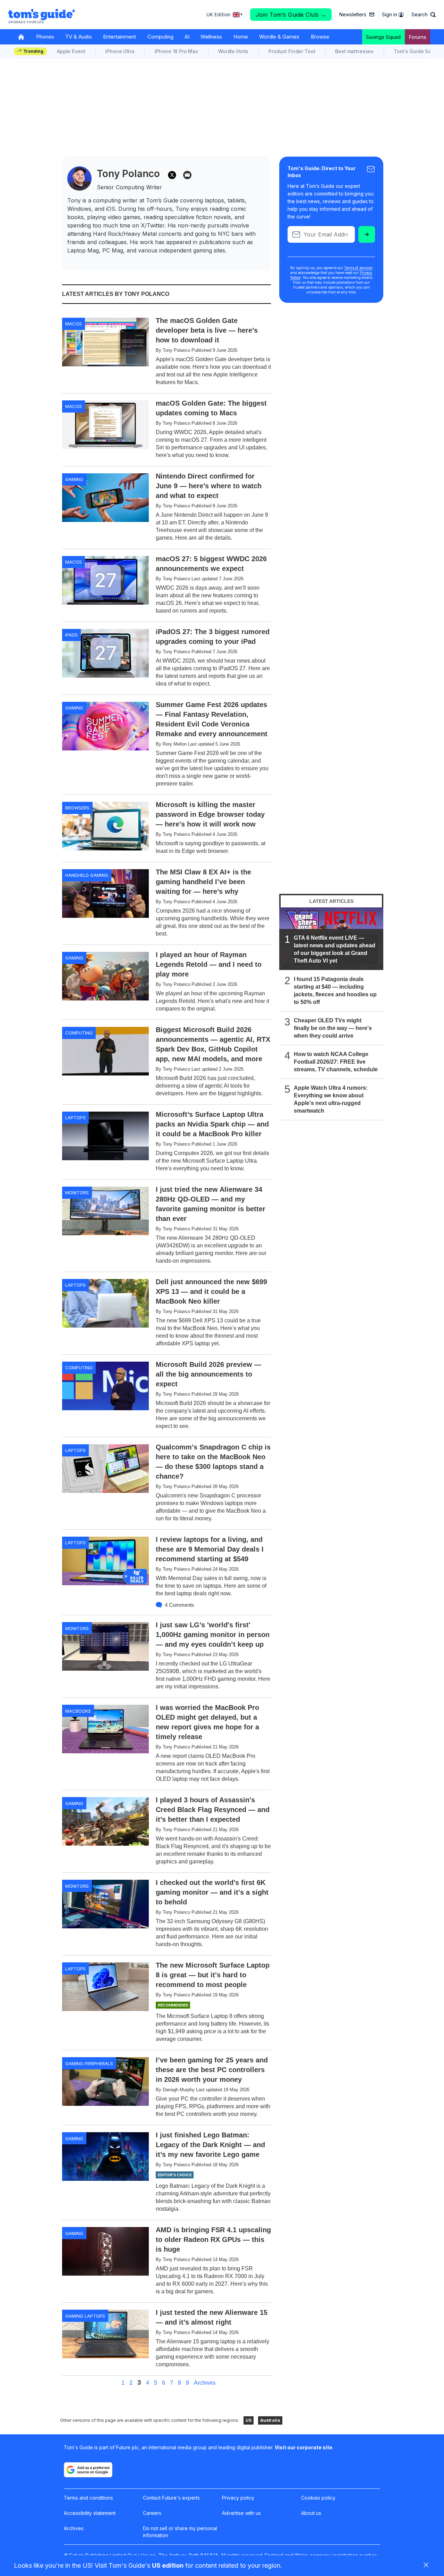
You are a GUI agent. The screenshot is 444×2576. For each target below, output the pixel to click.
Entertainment (119, 37)
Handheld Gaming (87, 875)
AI (187, 37)
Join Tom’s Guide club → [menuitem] (291, 15)
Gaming (74, 479)
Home (241, 37)
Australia (270, 2420)
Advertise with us (241, 2513)
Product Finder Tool (292, 51)
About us (311, 2513)
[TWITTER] (172, 175)
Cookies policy (318, 2498)
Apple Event (71, 51)
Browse (320, 37)
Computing (160, 37)
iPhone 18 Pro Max (176, 51)
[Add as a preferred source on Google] (88, 2470)
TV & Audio (79, 37)
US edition (168, 2565)
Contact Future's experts (171, 2498)
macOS (74, 324)
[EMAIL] (187, 175)
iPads (71, 635)
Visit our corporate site (304, 2447)
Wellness (211, 37)
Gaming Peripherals (89, 2063)
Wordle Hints (233, 51)
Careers (152, 2513)
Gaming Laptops (85, 2316)
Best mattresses (354, 51)
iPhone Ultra (120, 51)
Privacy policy (238, 2498)
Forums (417, 37)
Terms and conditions (88, 2498)
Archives (205, 2383)
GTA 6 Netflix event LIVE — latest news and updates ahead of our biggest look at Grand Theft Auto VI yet (335, 949)
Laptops (75, 1117)
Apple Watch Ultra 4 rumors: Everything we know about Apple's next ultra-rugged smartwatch (331, 1099)
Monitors (77, 1193)
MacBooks (78, 1711)
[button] (424, 15)
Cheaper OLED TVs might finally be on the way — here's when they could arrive (333, 1028)
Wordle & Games (279, 37)
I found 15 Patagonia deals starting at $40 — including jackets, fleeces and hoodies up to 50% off (335, 991)
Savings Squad (383, 37)
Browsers (77, 808)
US (249, 2420)
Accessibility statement (90, 2513)
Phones (45, 37)
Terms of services (358, 268)
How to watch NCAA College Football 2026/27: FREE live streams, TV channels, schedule (336, 1062)
